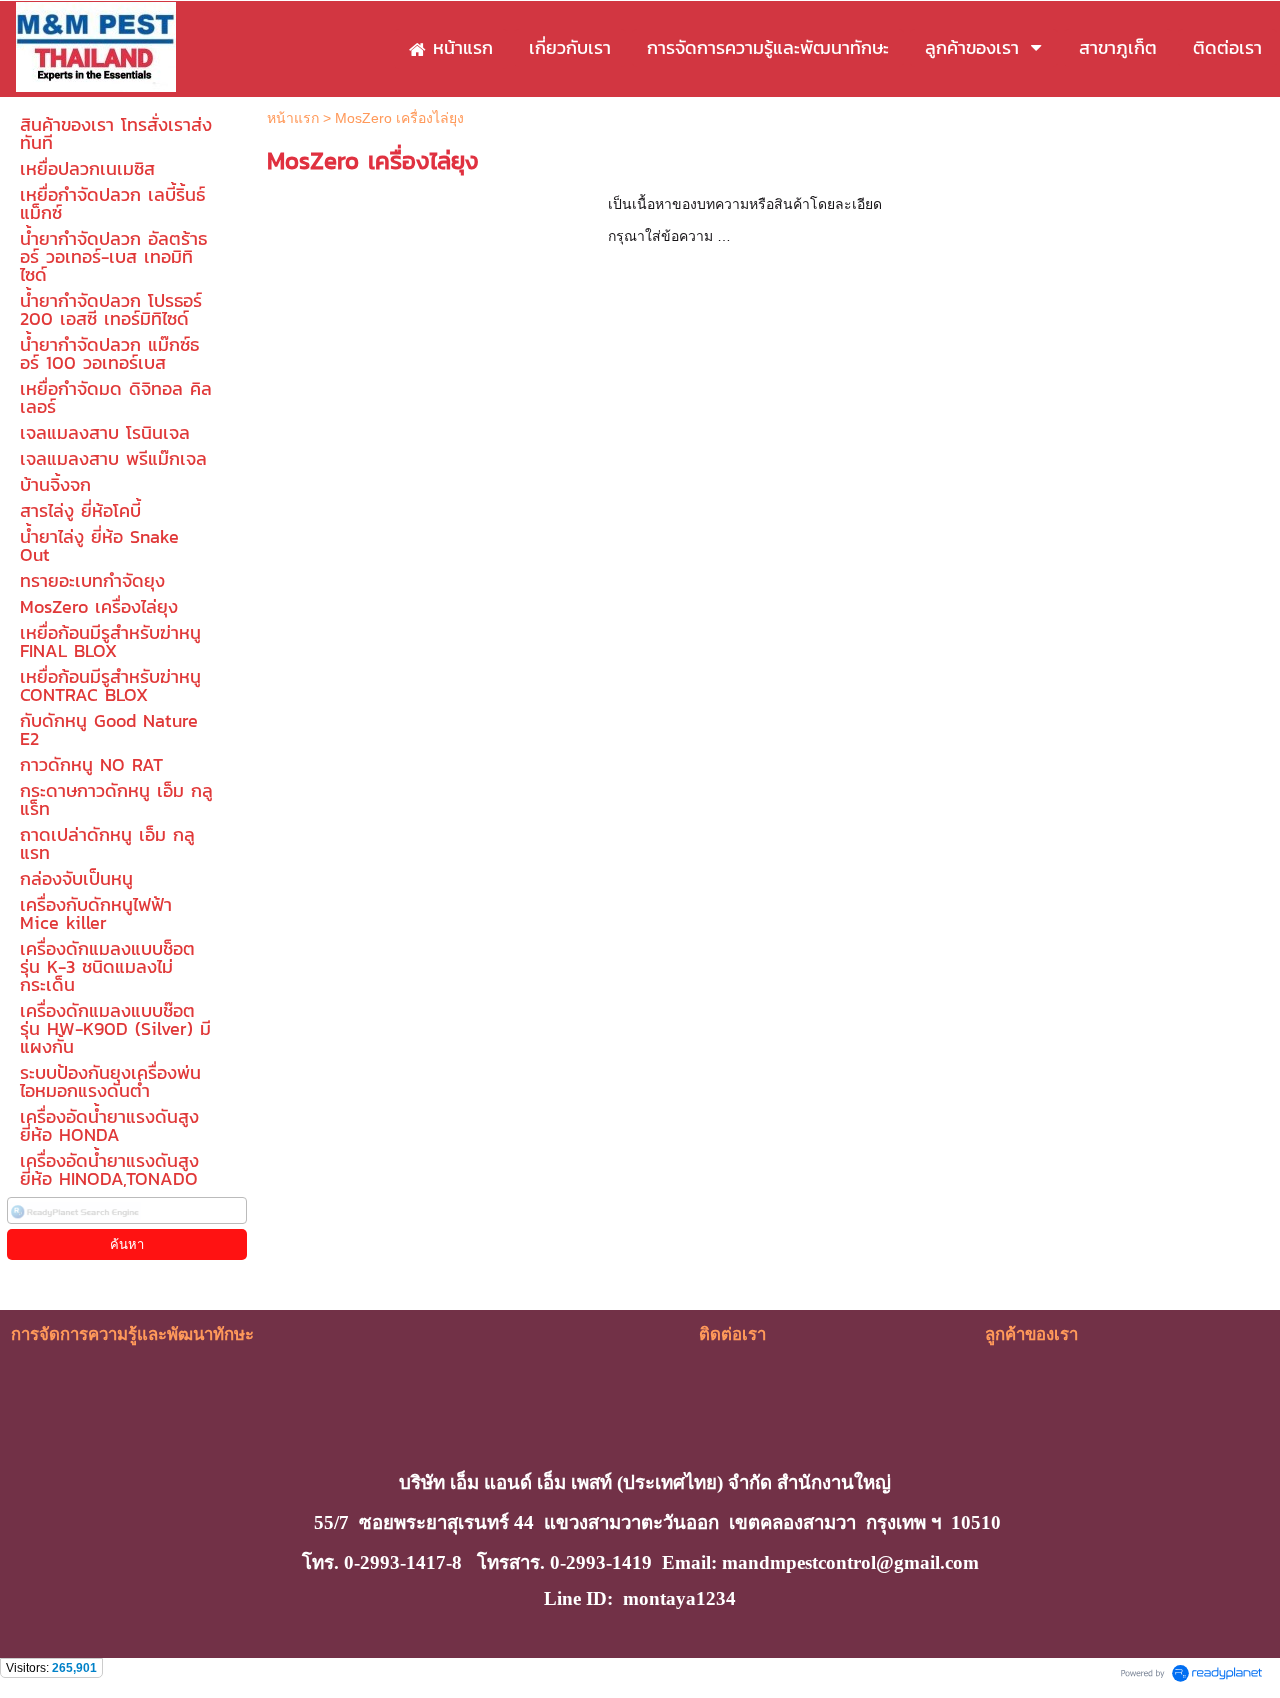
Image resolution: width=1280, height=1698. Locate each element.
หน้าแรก (293, 118)
